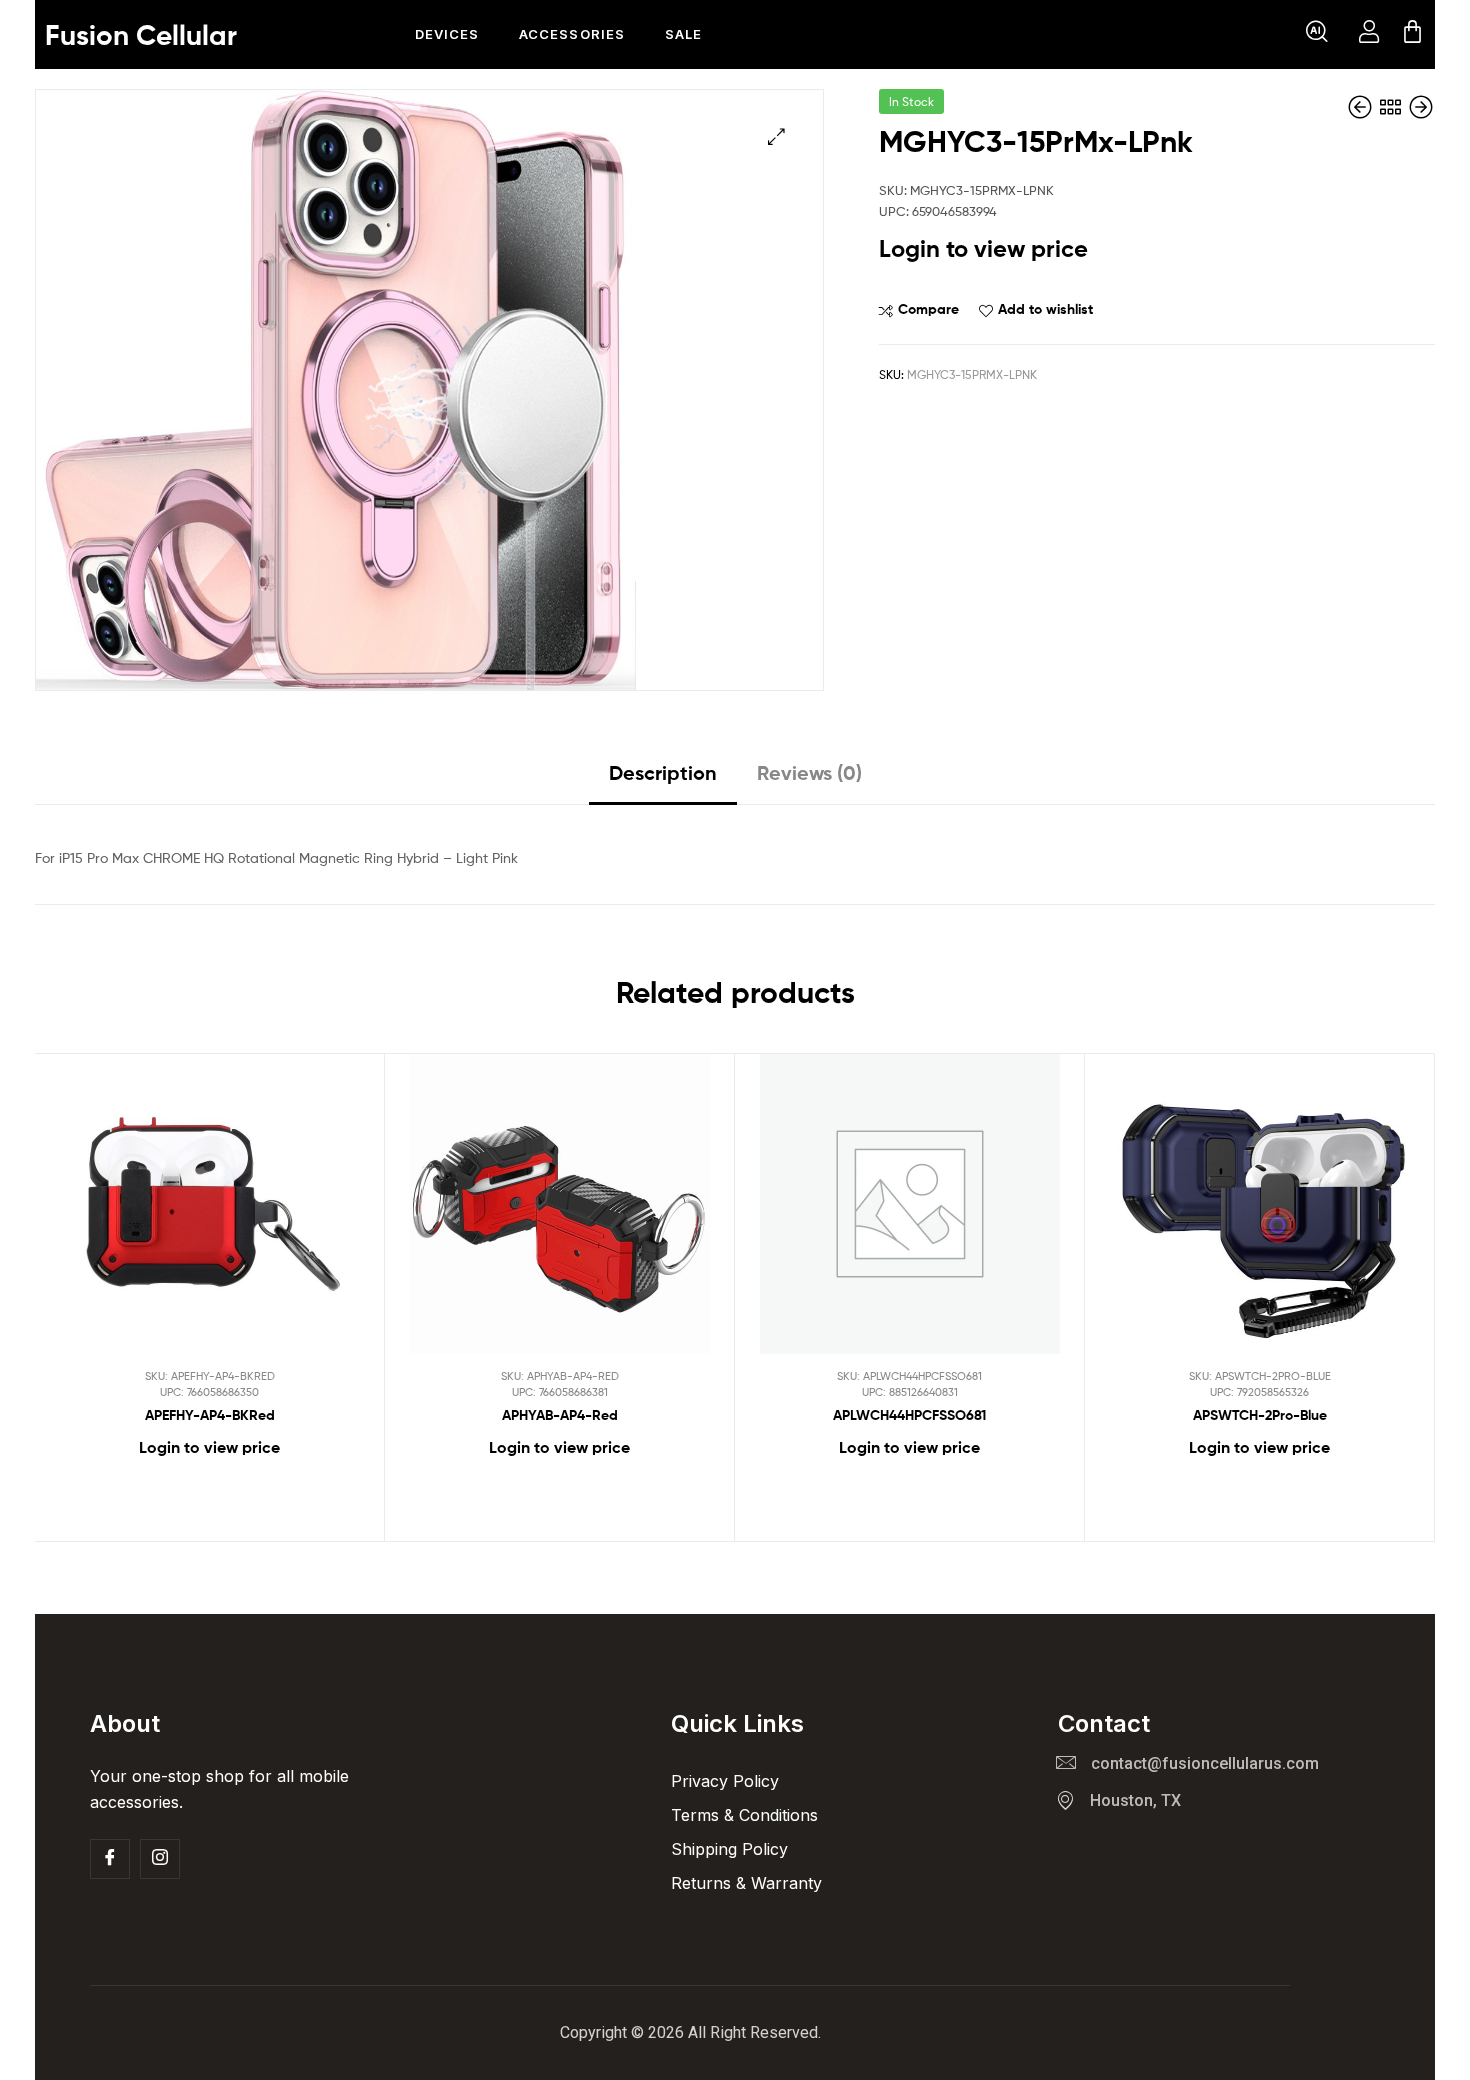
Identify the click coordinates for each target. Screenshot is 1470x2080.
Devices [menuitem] (447, 34)
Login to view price (983, 248)
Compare (928, 309)
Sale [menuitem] (683, 34)
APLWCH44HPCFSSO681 (909, 1415)
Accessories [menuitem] (571, 34)
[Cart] (1412, 35)
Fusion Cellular (141, 35)
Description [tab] (663, 772)
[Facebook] (110, 1859)
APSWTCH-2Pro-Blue (1260, 1415)
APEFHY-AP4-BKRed (210, 1415)
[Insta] (160, 1859)
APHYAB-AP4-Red (560, 1415)
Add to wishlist (1045, 309)
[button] (1317, 35)
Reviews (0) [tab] (809, 772)
